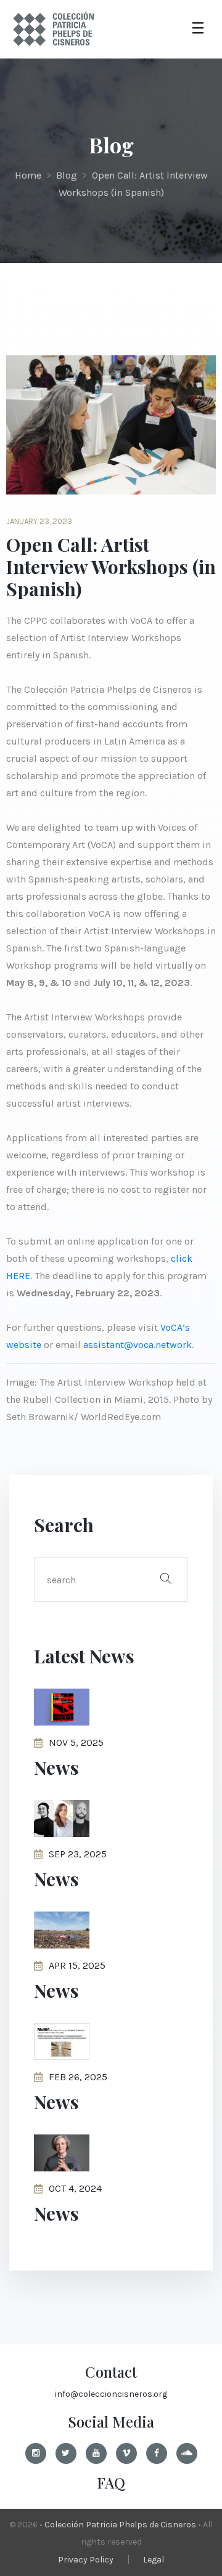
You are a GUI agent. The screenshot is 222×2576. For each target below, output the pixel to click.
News (56, 1767)
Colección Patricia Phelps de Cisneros (120, 2525)
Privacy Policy (86, 2560)
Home (28, 175)
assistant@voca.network (138, 1345)
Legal (154, 2560)
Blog (67, 175)
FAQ (111, 2482)
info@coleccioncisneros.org (111, 2394)
